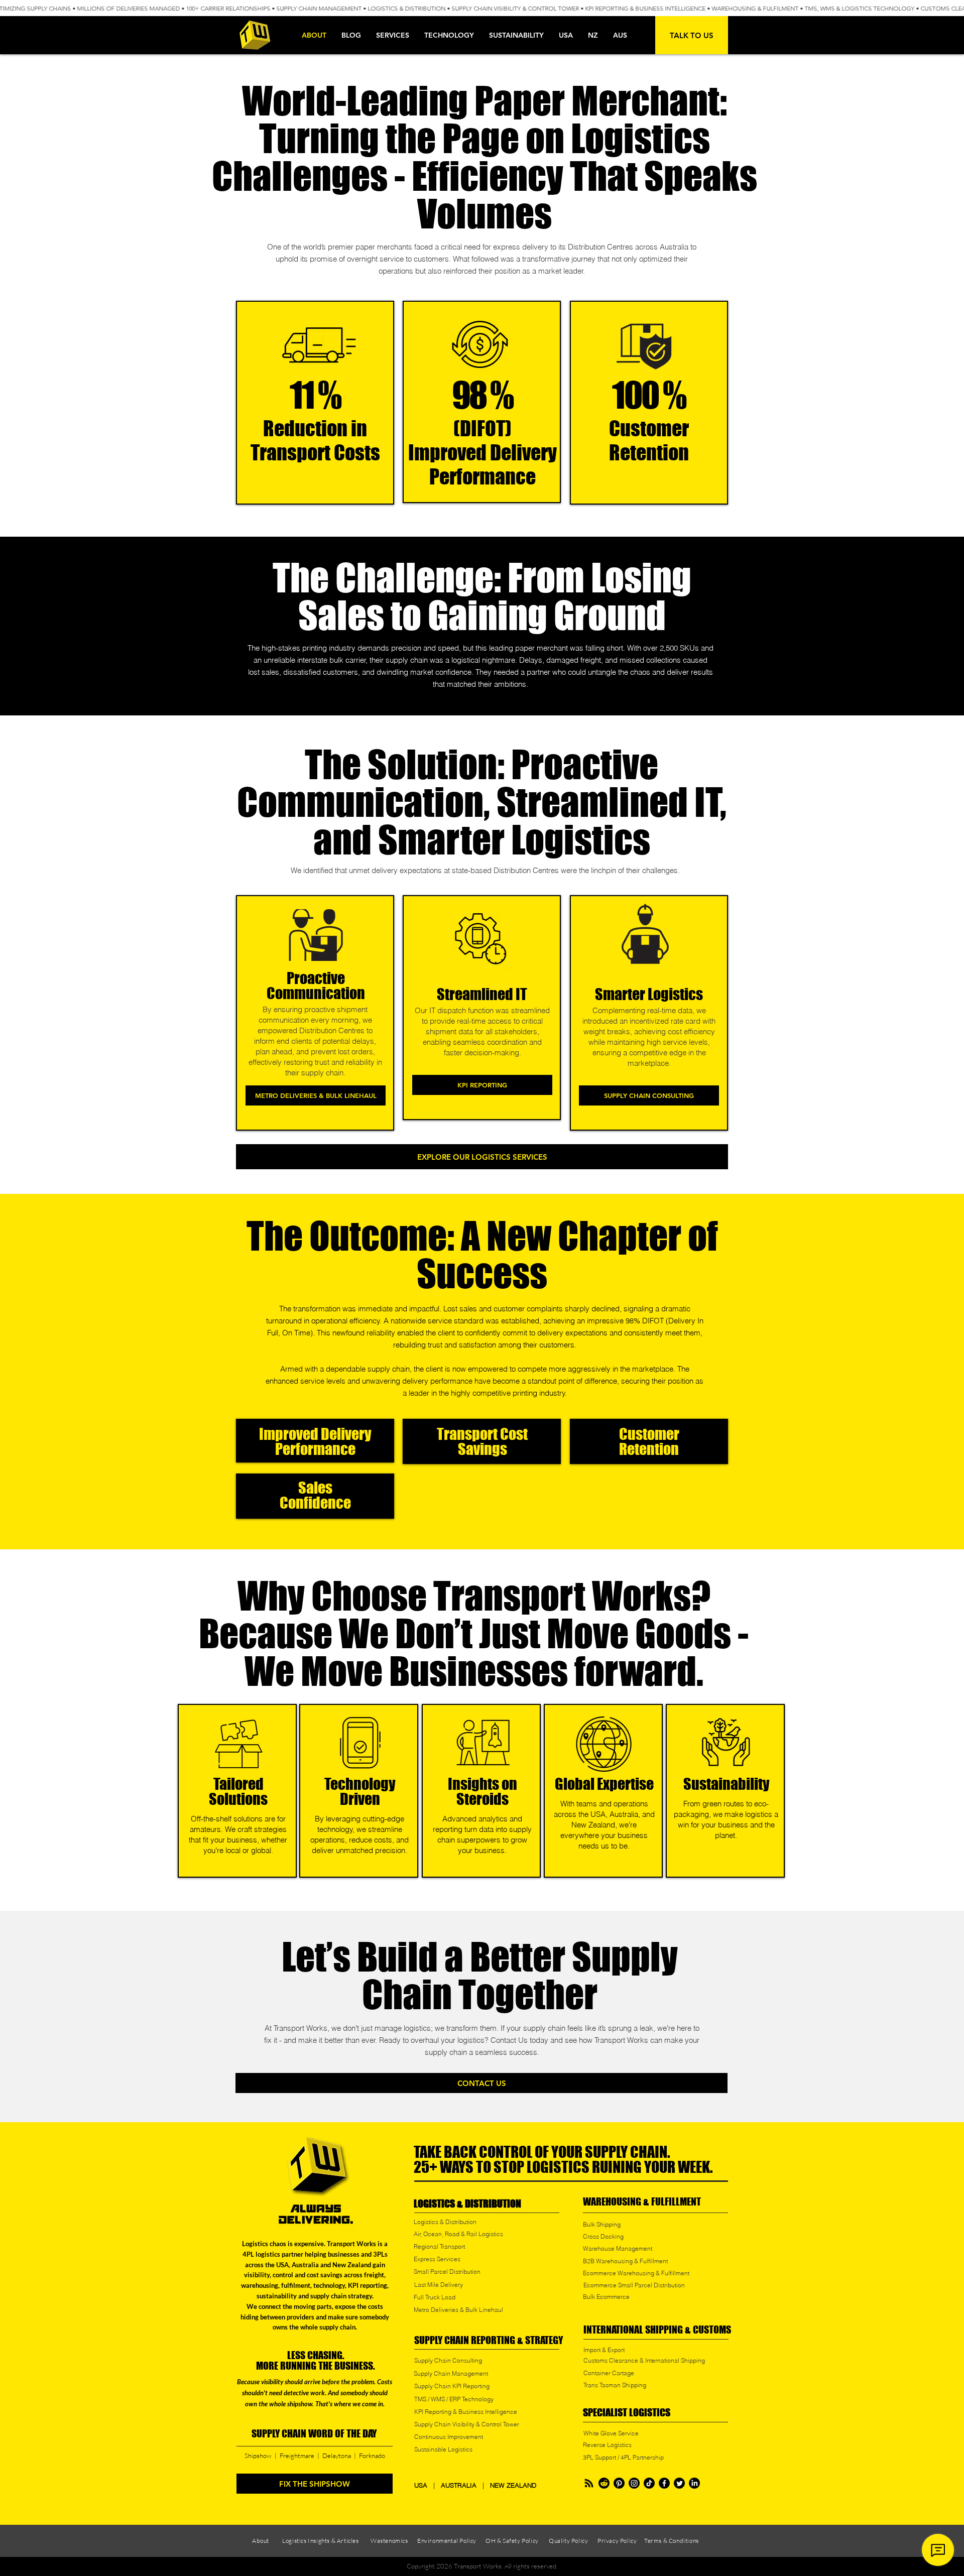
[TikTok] (649, 2483)
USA (423, 2485)
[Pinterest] (619, 2483)
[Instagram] (634, 2483)
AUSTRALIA (459, 2485)
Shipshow (258, 2456)
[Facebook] (664, 2483)
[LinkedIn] (694, 2483)
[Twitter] (679, 2483)
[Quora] (589, 2483)
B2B (589, 2261)
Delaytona (337, 2456)
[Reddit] (604, 2483)
